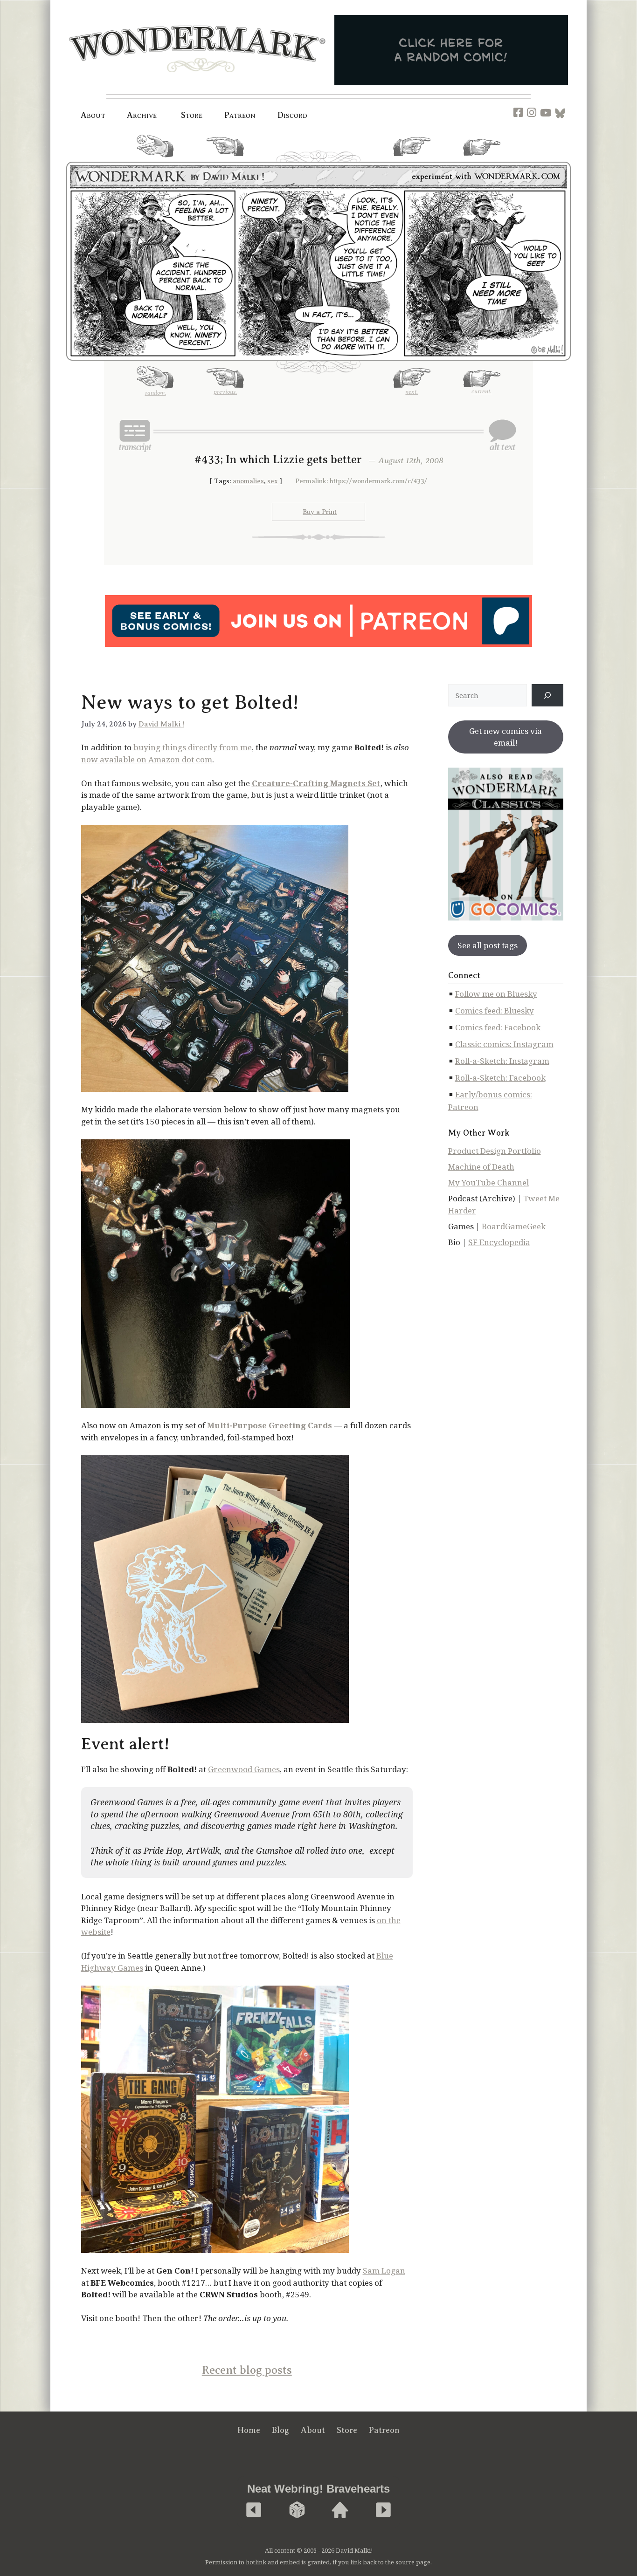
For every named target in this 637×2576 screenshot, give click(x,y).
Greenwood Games (244, 1769)
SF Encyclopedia (499, 1242)
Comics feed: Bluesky (495, 1011)
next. (412, 160)
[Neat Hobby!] (254, 2511)
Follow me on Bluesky (496, 994)
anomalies (248, 481)
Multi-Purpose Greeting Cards (270, 1425)
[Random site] (297, 2511)
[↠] (547, 695)
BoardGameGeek (514, 1226)
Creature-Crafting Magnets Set (316, 783)
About (93, 115)
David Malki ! (161, 724)
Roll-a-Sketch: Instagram (502, 1061)
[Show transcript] (135, 435)
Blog (280, 2430)
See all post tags (488, 945)
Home (249, 2430)
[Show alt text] (502, 435)
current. (481, 159)
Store (347, 2430)
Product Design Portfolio (495, 1151)
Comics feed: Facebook (498, 1027)
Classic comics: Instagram (504, 1044)
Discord (293, 115)
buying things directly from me (193, 747)
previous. (225, 160)
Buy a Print (320, 512)
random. (156, 161)
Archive (142, 115)
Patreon (240, 115)
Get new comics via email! (505, 737)
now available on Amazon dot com (147, 759)
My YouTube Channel (488, 1182)
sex (273, 481)
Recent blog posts (247, 2370)
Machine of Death (481, 1167)
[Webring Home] (340, 2511)
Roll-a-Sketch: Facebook (500, 1078)
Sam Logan (384, 2271)
